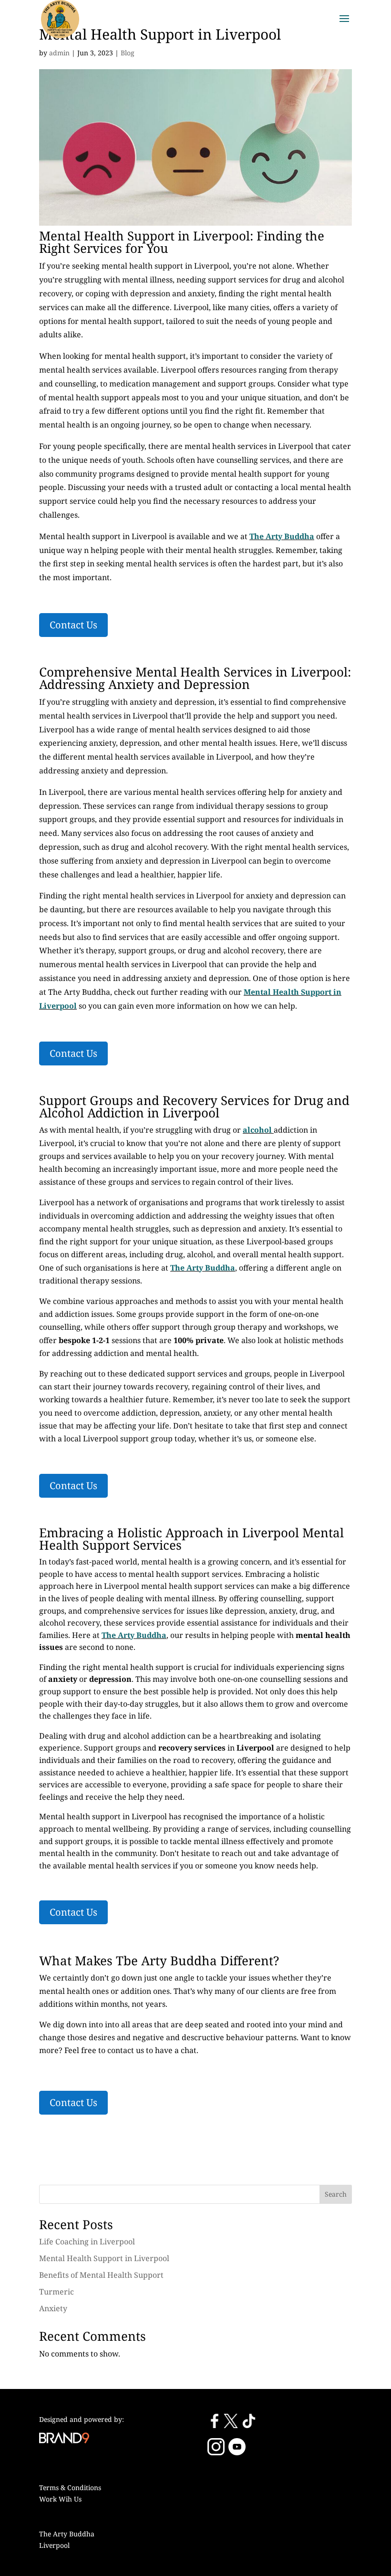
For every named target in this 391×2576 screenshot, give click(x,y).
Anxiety (53, 2308)
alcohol (257, 1130)
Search (336, 2194)
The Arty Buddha (203, 1268)
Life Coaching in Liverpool (87, 2242)
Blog (128, 53)
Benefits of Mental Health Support (101, 2275)
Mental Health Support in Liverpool (104, 2258)
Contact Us (73, 625)
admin (59, 53)
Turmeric (57, 2292)
